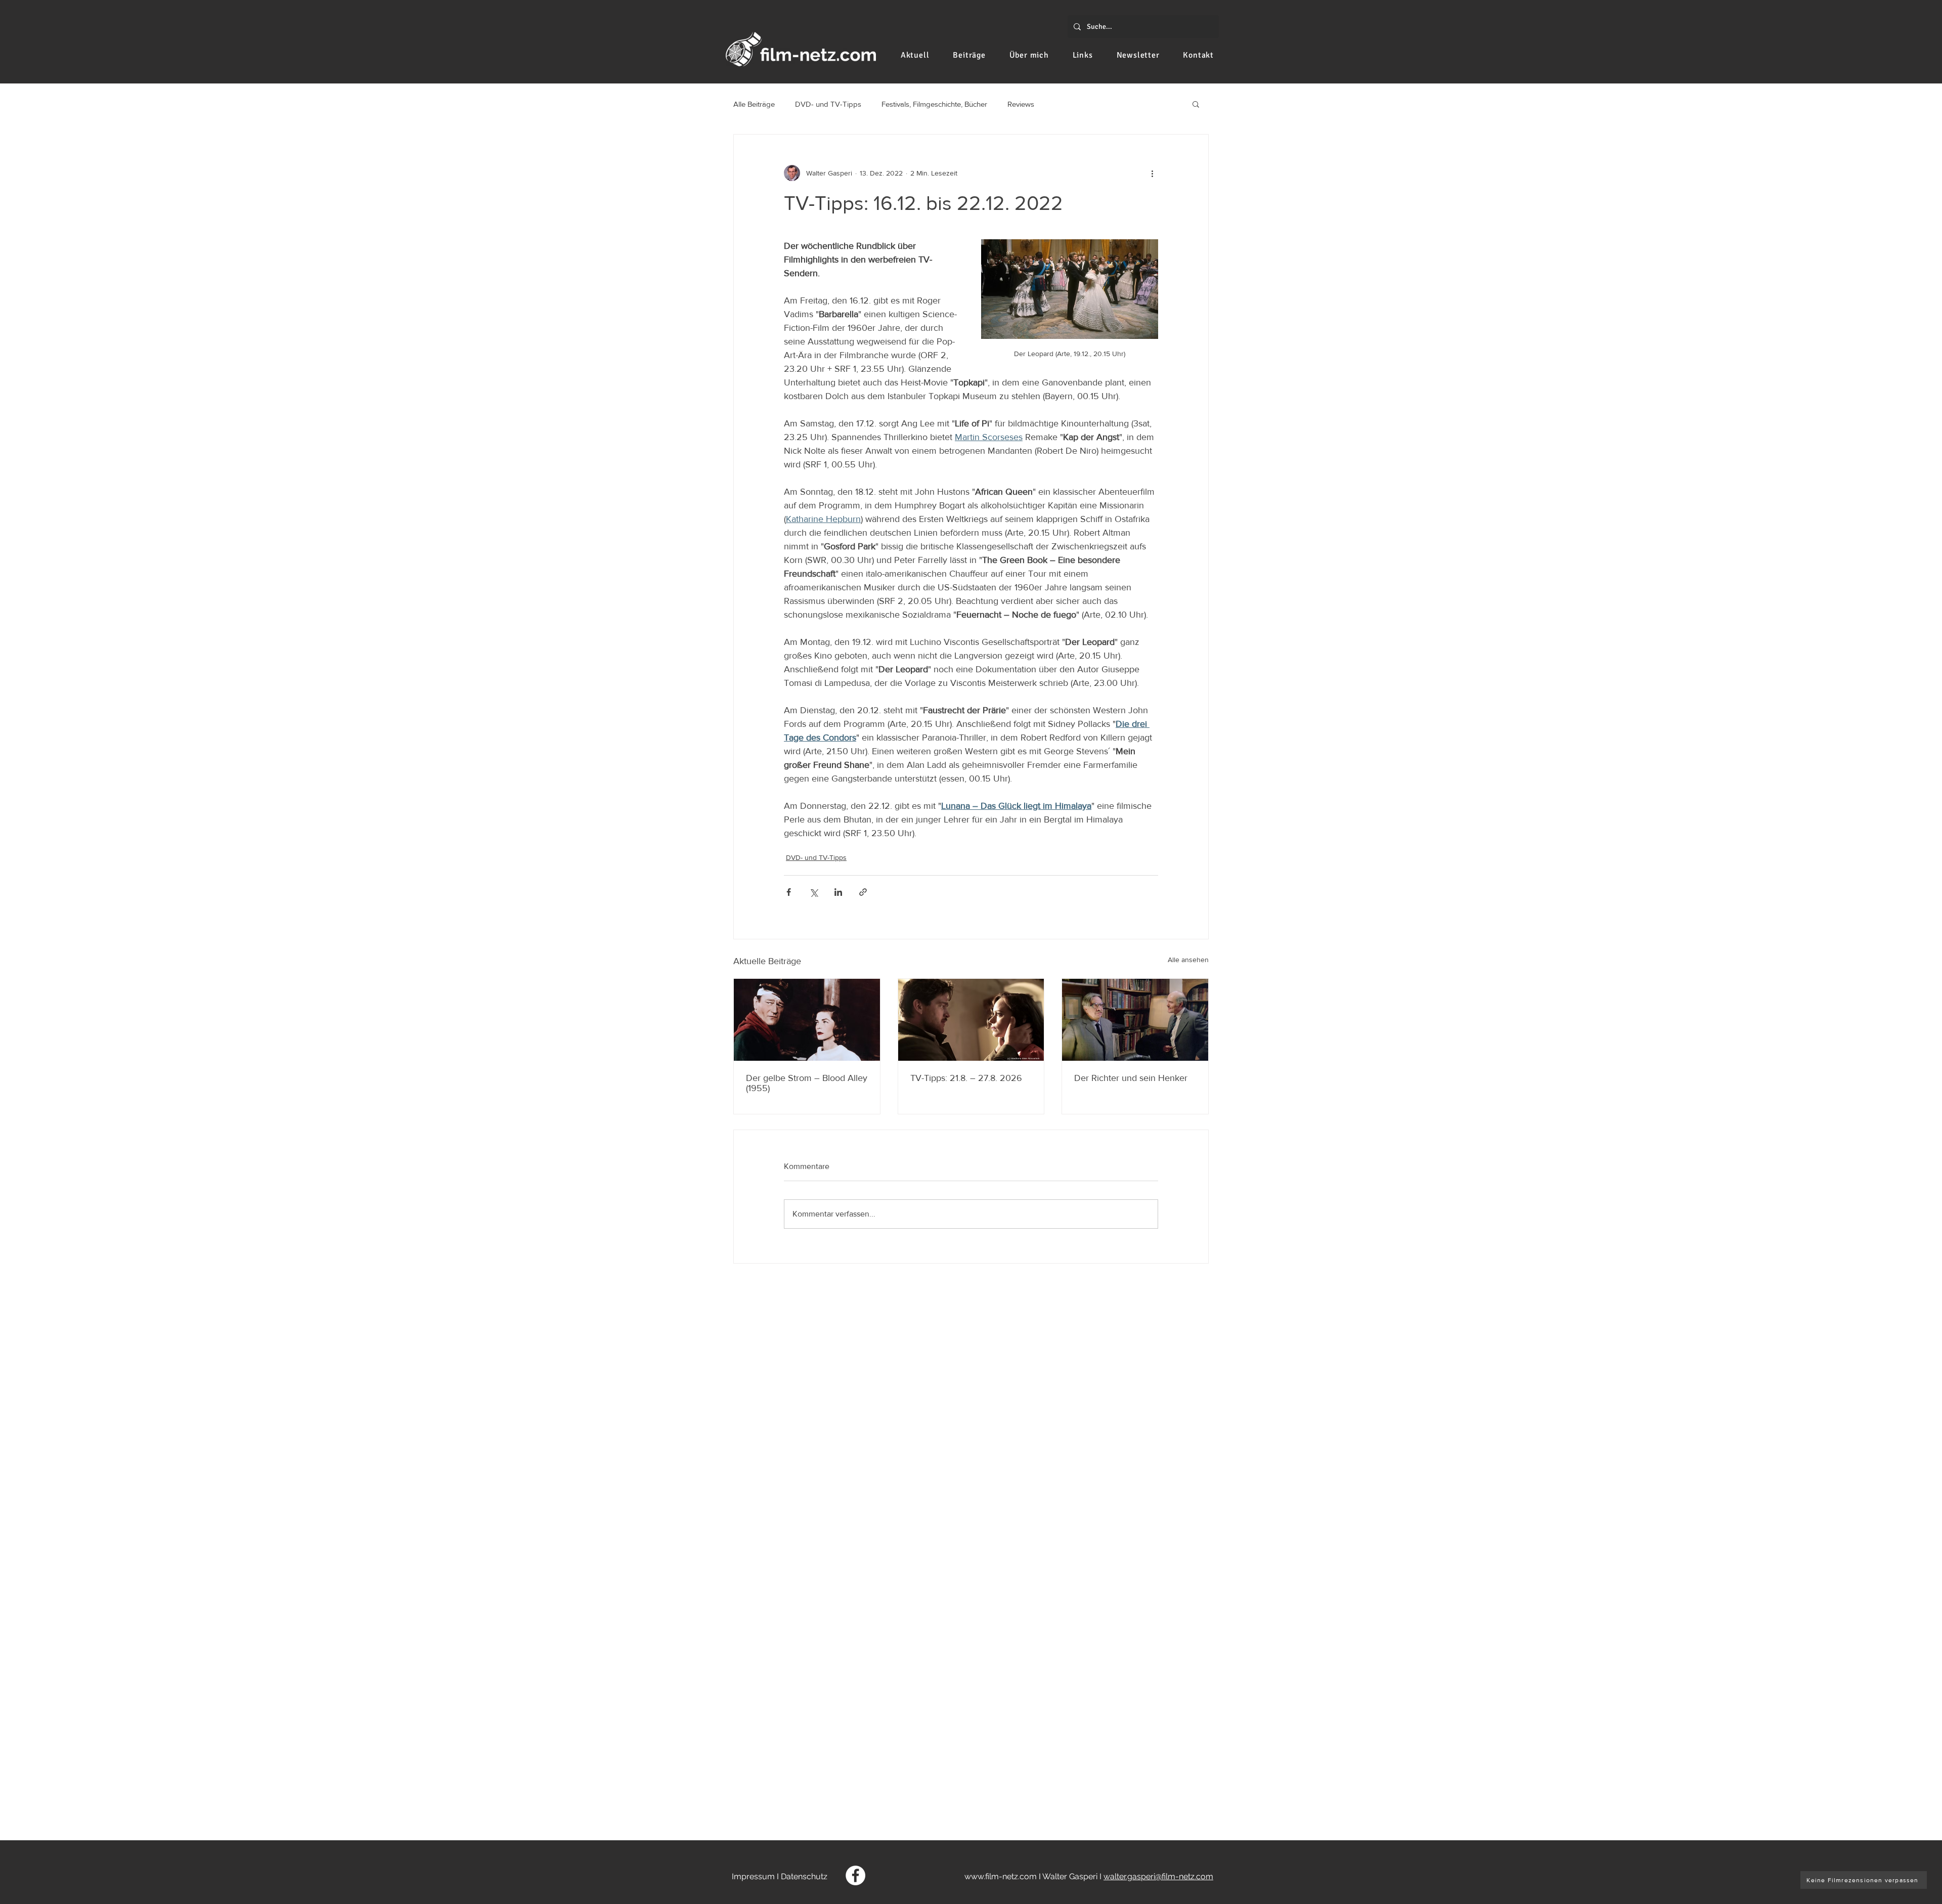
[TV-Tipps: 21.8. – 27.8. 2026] (971, 1020)
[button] (1196, 104)
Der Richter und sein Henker (1131, 1078)
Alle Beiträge (754, 104)
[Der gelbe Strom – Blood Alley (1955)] (807, 1020)
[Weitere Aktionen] (1152, 173)
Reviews (1021, 104)
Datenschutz (804, 1876)
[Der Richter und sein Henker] (1135, 1020)
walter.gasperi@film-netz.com (1158, 1876)
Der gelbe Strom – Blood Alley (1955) (807, 1083)
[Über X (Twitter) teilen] (813, 892)
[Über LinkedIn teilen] (838, 892)
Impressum (753, 1876)
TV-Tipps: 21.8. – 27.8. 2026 (966, 1078)
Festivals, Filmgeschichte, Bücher (934, 104)
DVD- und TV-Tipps (828, 104)
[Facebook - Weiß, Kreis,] (855, 1875)
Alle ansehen (1188, 960)
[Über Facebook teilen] (789, 892)
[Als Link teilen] (863, 892)
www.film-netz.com (1001, 1876)
